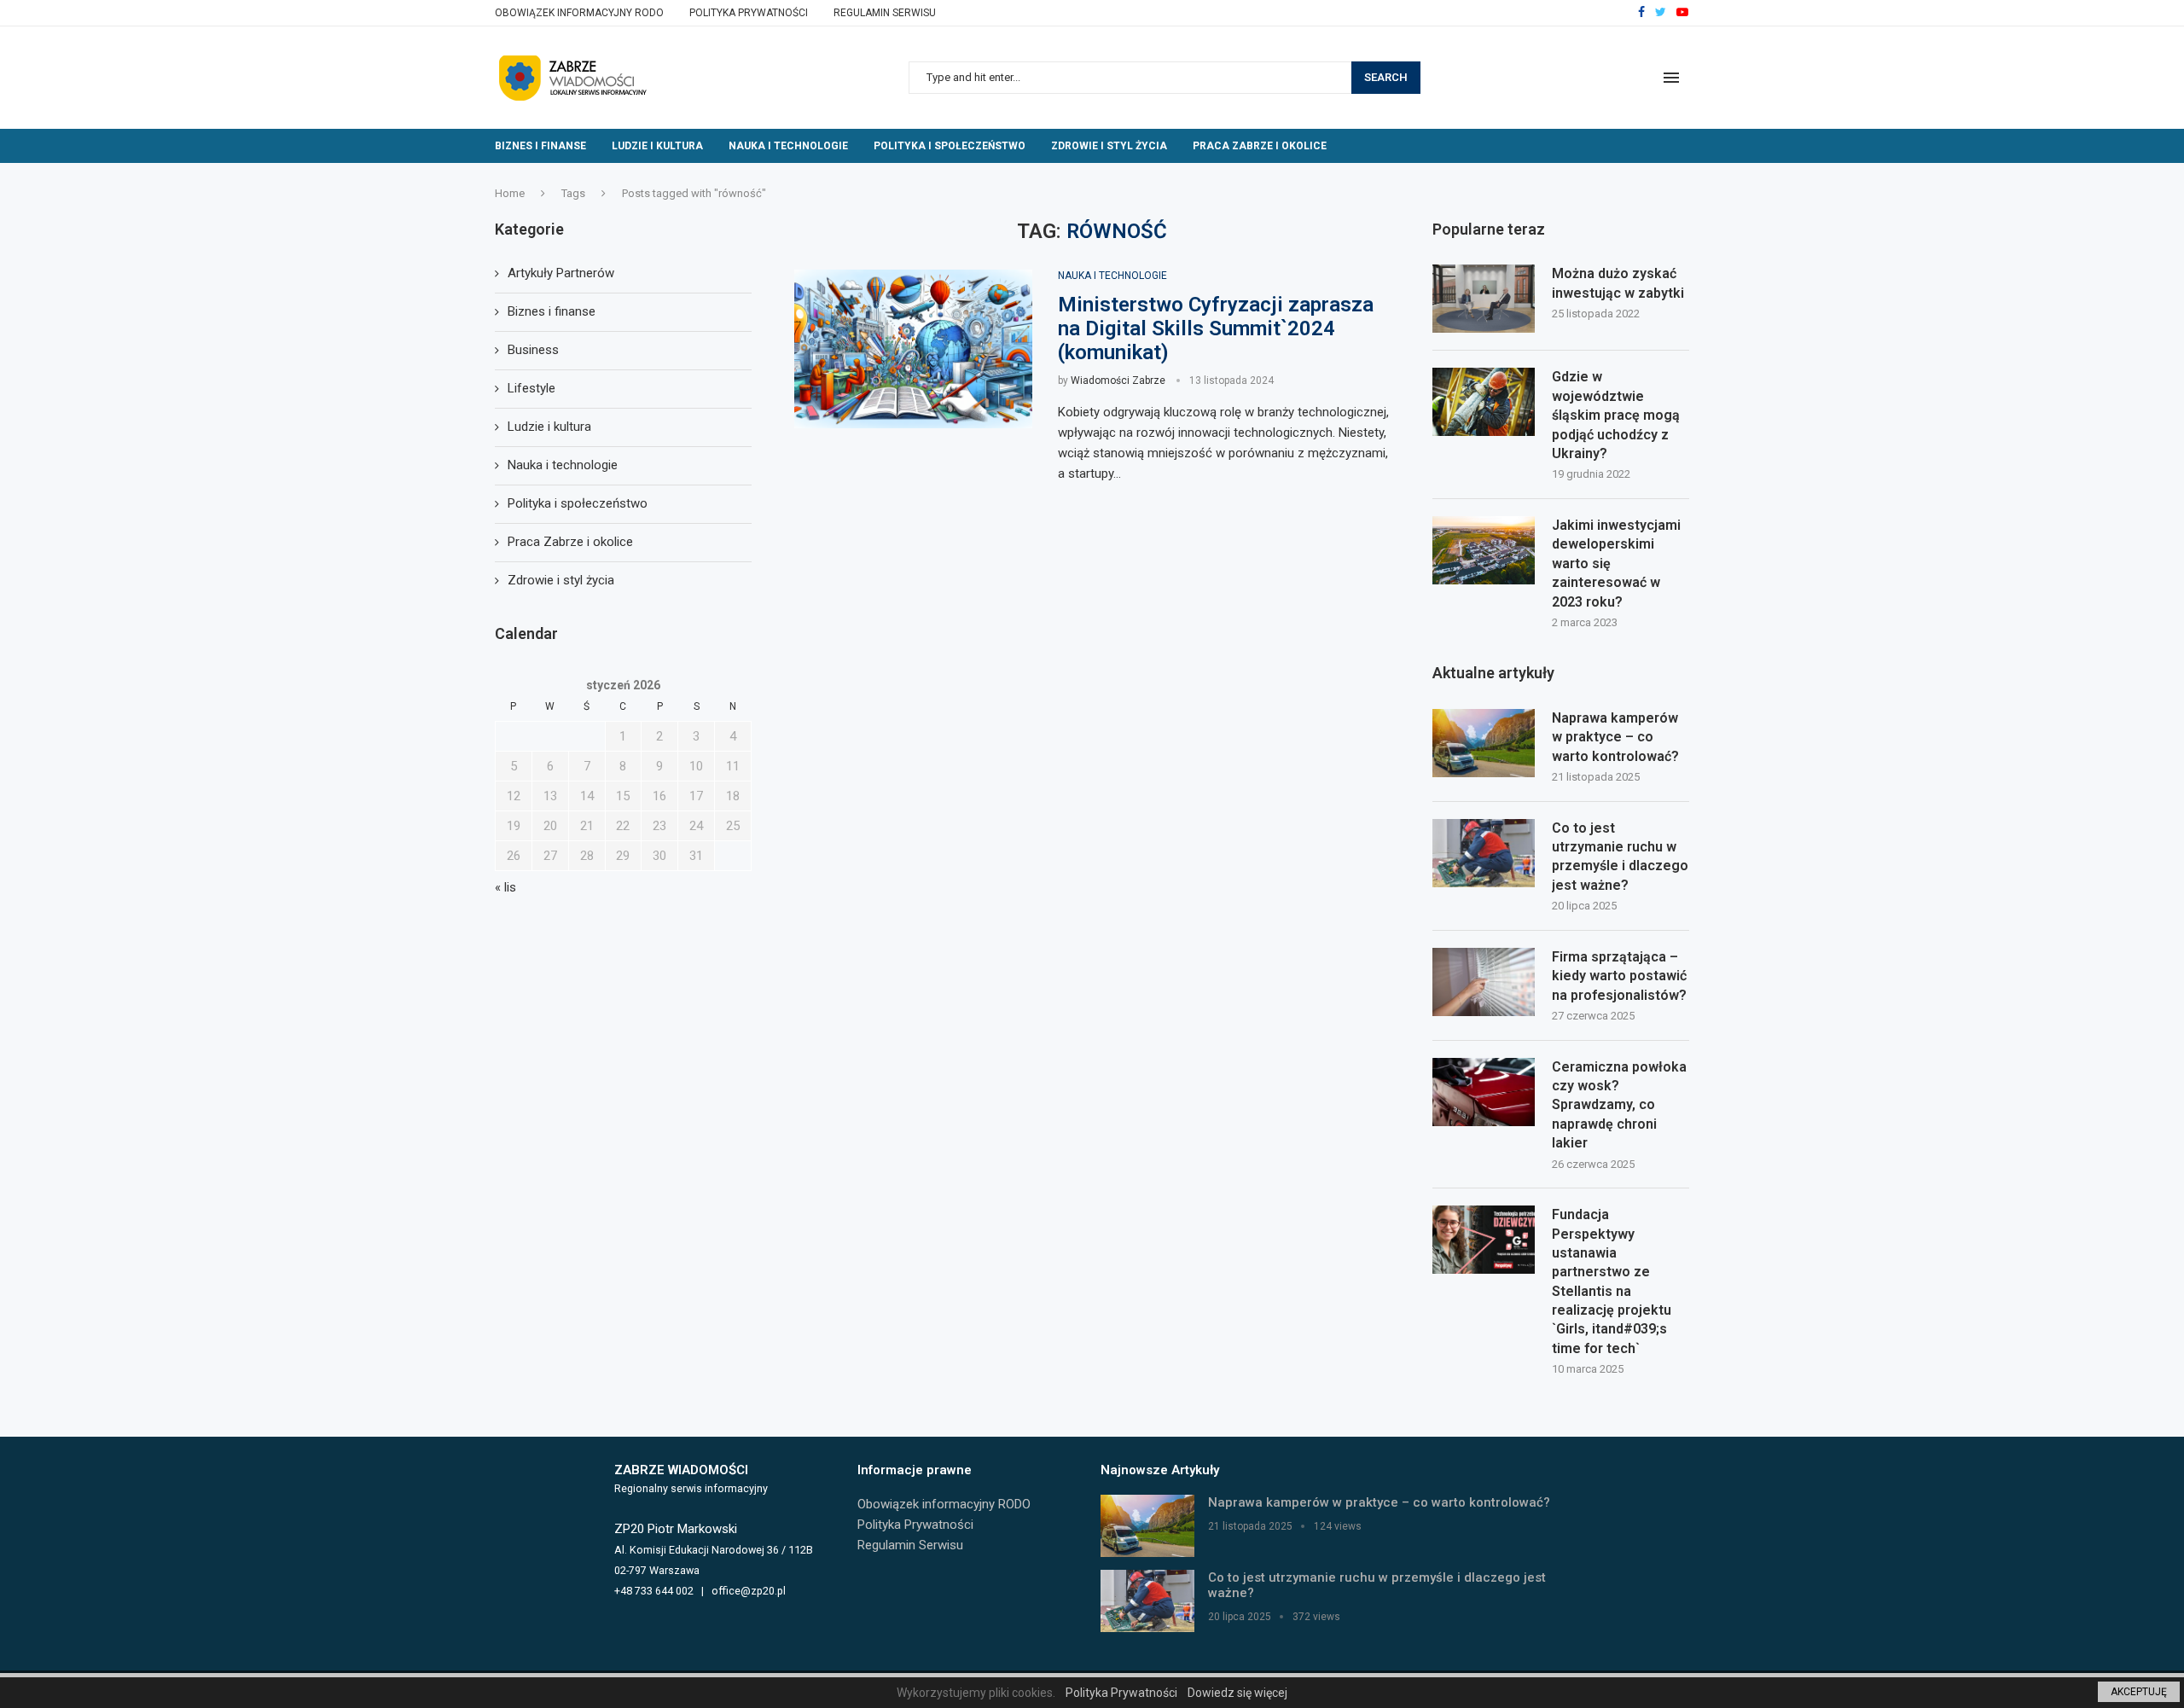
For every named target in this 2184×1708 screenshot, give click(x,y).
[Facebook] (1641, 13)
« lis (505, 887)
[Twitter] (1661, 13)
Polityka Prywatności (749, 13)
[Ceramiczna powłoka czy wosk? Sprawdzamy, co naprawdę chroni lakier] (1484, 1092)
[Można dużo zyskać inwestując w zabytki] (1484, 299)
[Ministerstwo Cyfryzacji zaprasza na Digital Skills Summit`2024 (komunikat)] (913, 349)
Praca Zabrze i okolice (1260, 146)
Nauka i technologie (788, 146)
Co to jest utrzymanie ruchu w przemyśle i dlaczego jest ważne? (1620, 857)
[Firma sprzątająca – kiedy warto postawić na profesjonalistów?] (1484, 982)
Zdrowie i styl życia (1109, 146)
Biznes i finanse (540, 146)
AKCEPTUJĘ (2139, 1692)
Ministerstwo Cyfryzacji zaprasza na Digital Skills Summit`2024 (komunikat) (1216, 328)
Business (533, 350)
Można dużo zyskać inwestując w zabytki (1618, 283)
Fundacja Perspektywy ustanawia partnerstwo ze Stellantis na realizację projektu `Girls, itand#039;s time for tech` (1612, 1281)
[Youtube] (1682, 13)
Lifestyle (531, 388)
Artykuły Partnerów (561, 273)
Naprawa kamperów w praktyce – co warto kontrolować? (1615, 737)
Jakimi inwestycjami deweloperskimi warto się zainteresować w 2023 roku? (1616, 564)
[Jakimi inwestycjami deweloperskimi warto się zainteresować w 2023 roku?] (1484, 550)
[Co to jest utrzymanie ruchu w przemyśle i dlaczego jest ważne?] (1484, 853)
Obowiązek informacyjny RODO (579, 13)
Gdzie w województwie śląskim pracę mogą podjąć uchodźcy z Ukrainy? (1616, 415)
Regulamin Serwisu (885, 13)
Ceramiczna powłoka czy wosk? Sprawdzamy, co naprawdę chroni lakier (1619, 1105)
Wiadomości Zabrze (1118, 381)
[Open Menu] (1671, 78)
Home (510, 193)
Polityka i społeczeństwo (950, 146)
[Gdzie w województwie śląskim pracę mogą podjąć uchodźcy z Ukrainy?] (1484, 402)
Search (1386, 77)
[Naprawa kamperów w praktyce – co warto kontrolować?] (1484, 743)
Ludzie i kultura (657, 146)
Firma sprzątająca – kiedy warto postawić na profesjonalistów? (1619, 976)
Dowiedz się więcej (1237, 1693)
